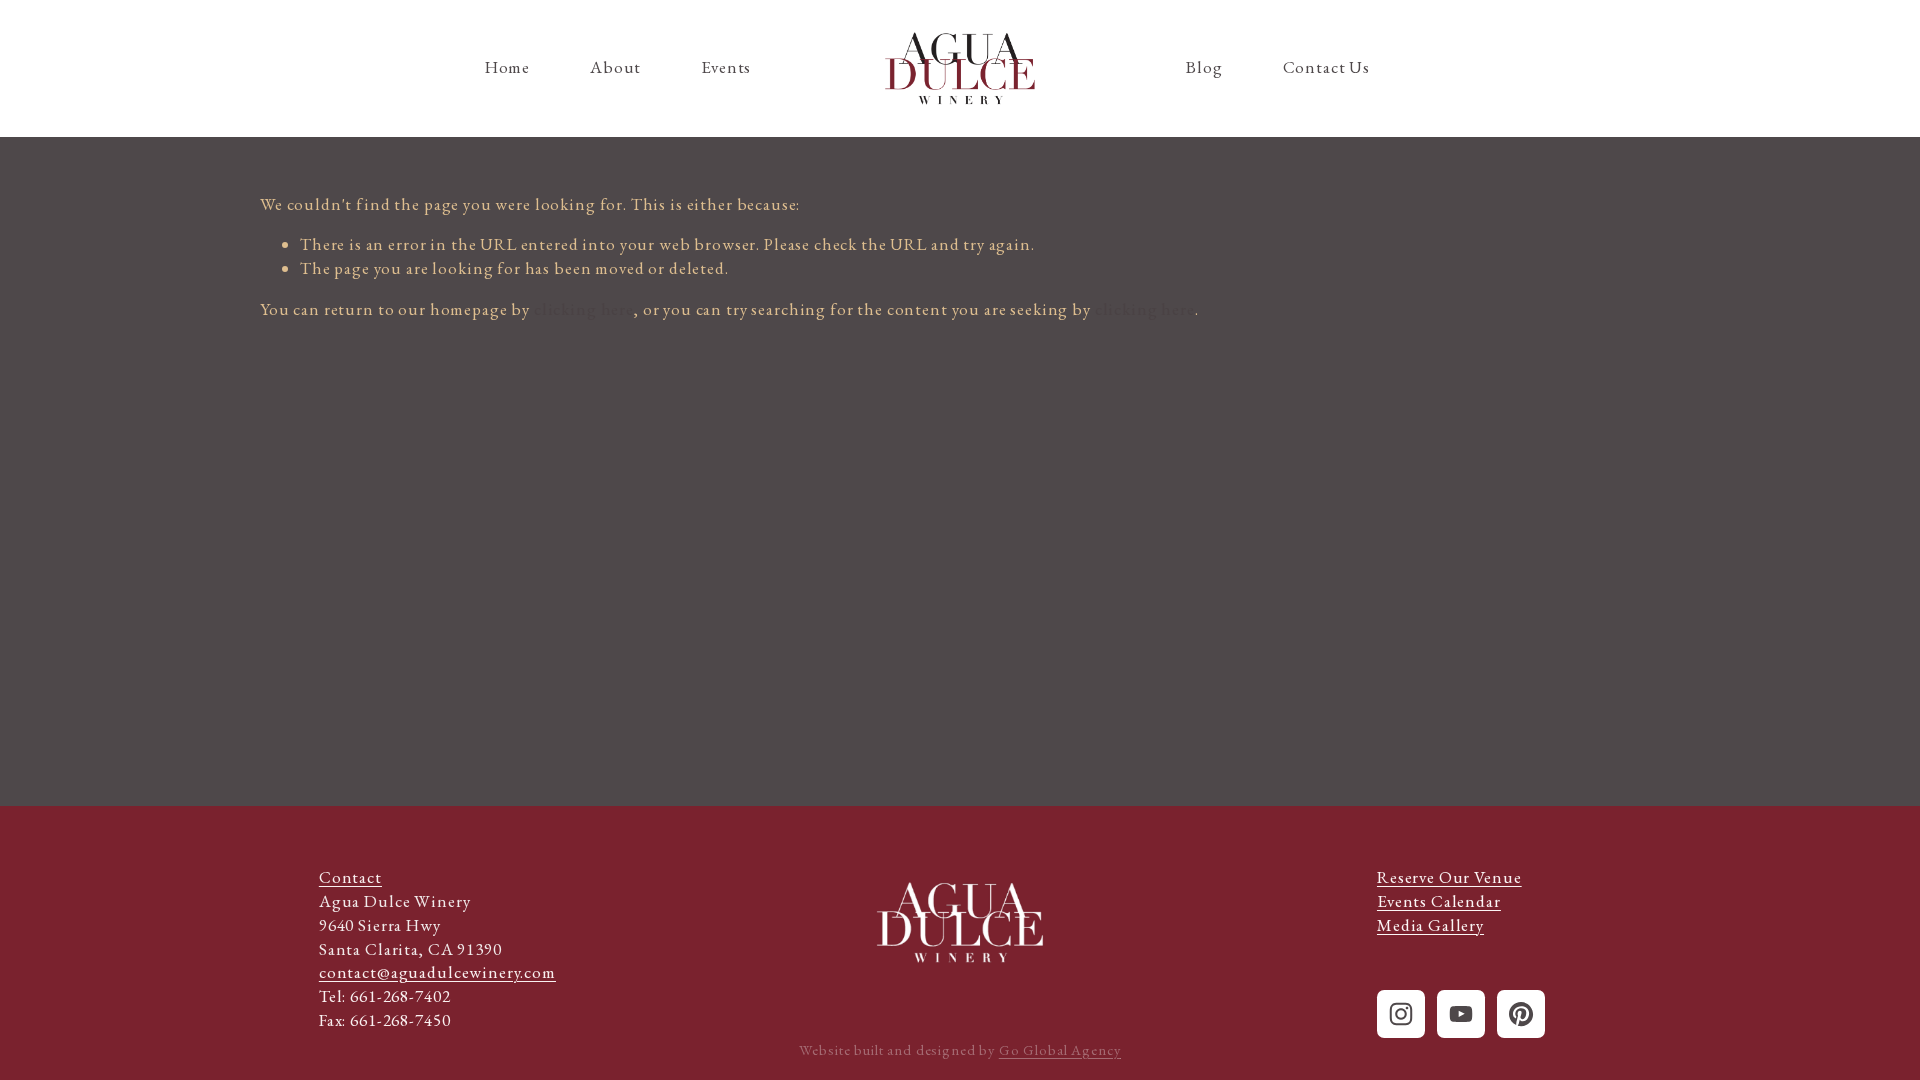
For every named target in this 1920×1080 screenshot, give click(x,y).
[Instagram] (1401, 1014)
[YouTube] (1461, 1014)
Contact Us (1327, 67)
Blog (1204, 67)
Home (507, 67)
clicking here (584, 309)
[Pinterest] (1521, 1014)
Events (726, 67)
